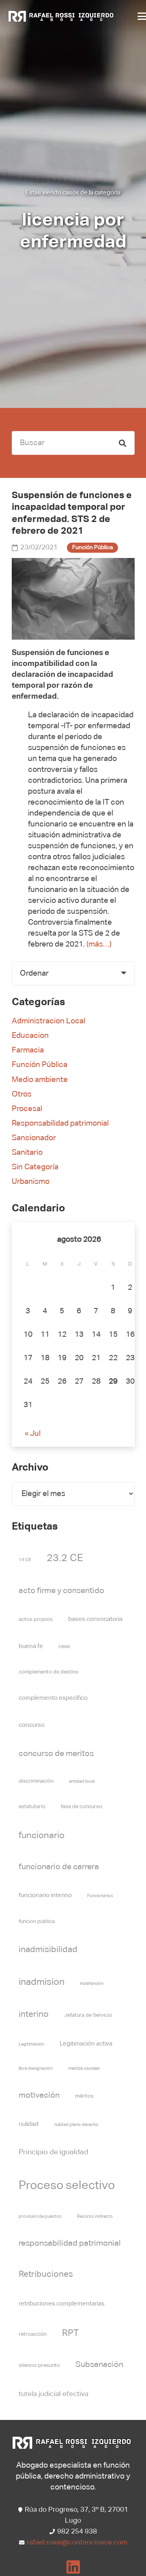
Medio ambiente (40, 1080)
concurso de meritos (56, 1754)
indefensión (92, 1984)
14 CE (25, 1560)
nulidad (29, 2124)
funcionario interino (45, 1895)
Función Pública (40, 1065)
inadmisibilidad (48, 1950)
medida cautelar (84, 2069)
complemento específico (53, 1698)
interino (34, 2015)
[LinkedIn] (73, 2567)
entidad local (82, 1781)
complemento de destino (49, 1672)
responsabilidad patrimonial (70, 2243)
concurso (32, 1725)
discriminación (36, 1781)
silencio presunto (39, 2366)
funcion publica (37, 1922)
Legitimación (31, 2044)
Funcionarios (100, 1896)
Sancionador (34, 1138)
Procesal (27, 1109)
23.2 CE (65, 1558)
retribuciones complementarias (62, 2304)
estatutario (32, 1807)
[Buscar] (123, 443)
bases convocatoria (95, 1619)
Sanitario (27, 1153)
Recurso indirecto (95, 2217)
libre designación (36, 2069)
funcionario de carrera (59, 1867)
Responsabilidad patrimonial (60, 1123)
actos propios (36, 1620)
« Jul (33, 1434)
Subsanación (99, 2365)
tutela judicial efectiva (54, 2394)
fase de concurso (82, 1807)
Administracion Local (48, 1021)
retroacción (33, 2334)
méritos (84, 2096)
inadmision (42, 1982)
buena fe (31, 1646)
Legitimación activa (86, 2044)
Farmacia (28, 1050)
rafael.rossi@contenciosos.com (77, 2543)
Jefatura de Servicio (88, 2015)
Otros (22, 1094)
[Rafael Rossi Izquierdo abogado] (62, 16)
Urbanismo (31, 1182)
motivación (39, 2095)
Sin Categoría (35, 1167)
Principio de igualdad (54, 2152)
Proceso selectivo (67, 2186)
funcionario (42, 1836)
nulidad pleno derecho (76, 2125)
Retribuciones (46, 2275)
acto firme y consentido (61, 1591)
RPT (70, 2333)
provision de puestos (40, 2217)
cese (64, 1647)
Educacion (30, 1036)
